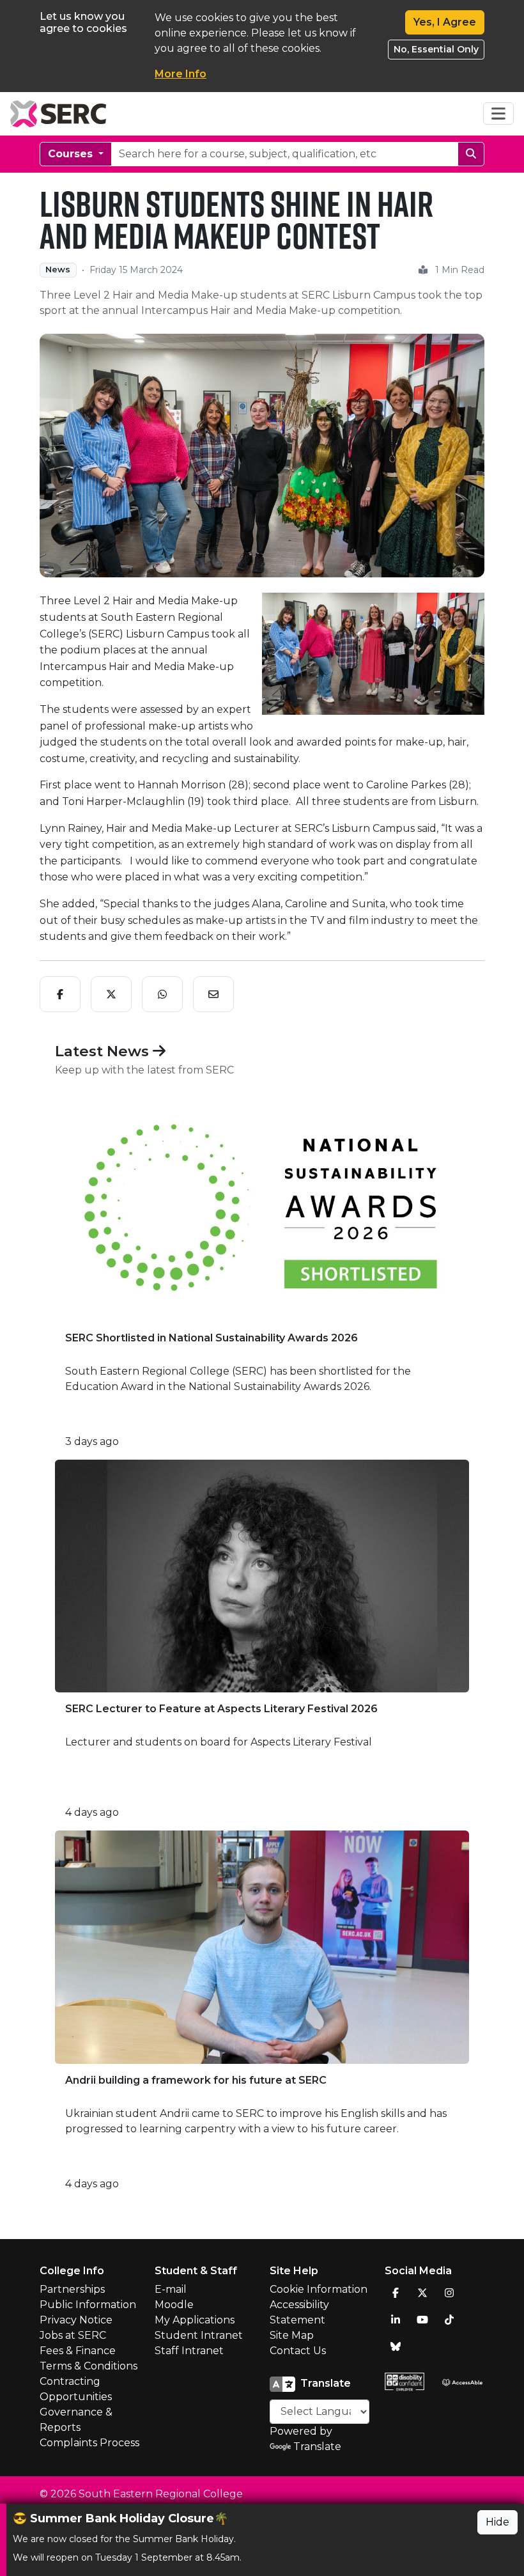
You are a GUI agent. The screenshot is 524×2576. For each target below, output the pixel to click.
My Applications (195, 2320)
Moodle (174, 2305)
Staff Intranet (189, 2351)
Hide (497, 2522)
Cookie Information (319, 2289)
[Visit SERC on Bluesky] (396, 2346)
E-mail (171, 2289)
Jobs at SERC (73, 2335)
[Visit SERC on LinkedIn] (396, 2320)
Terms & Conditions (89, 2366)
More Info (181, 74)
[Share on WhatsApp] (162, 994)
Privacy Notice (76, 2320)
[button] (279, 654)
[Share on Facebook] (60, 994)
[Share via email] (213, 994)
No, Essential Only (436, 49)
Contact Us (298, 2351)
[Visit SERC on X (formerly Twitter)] (422, 2293)
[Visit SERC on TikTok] (449, 2320)
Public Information (88, 2305)
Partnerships (72, 2289)
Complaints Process (89, 2443)
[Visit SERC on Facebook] (396, 2293)
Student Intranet (199, 2335)
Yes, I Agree (445, 22)
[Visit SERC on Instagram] (449, 2293)
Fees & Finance (78, 2351)
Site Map (292, 2335)
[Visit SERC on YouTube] (422, 2320)
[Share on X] (111, 994)
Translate (317, 2447)
